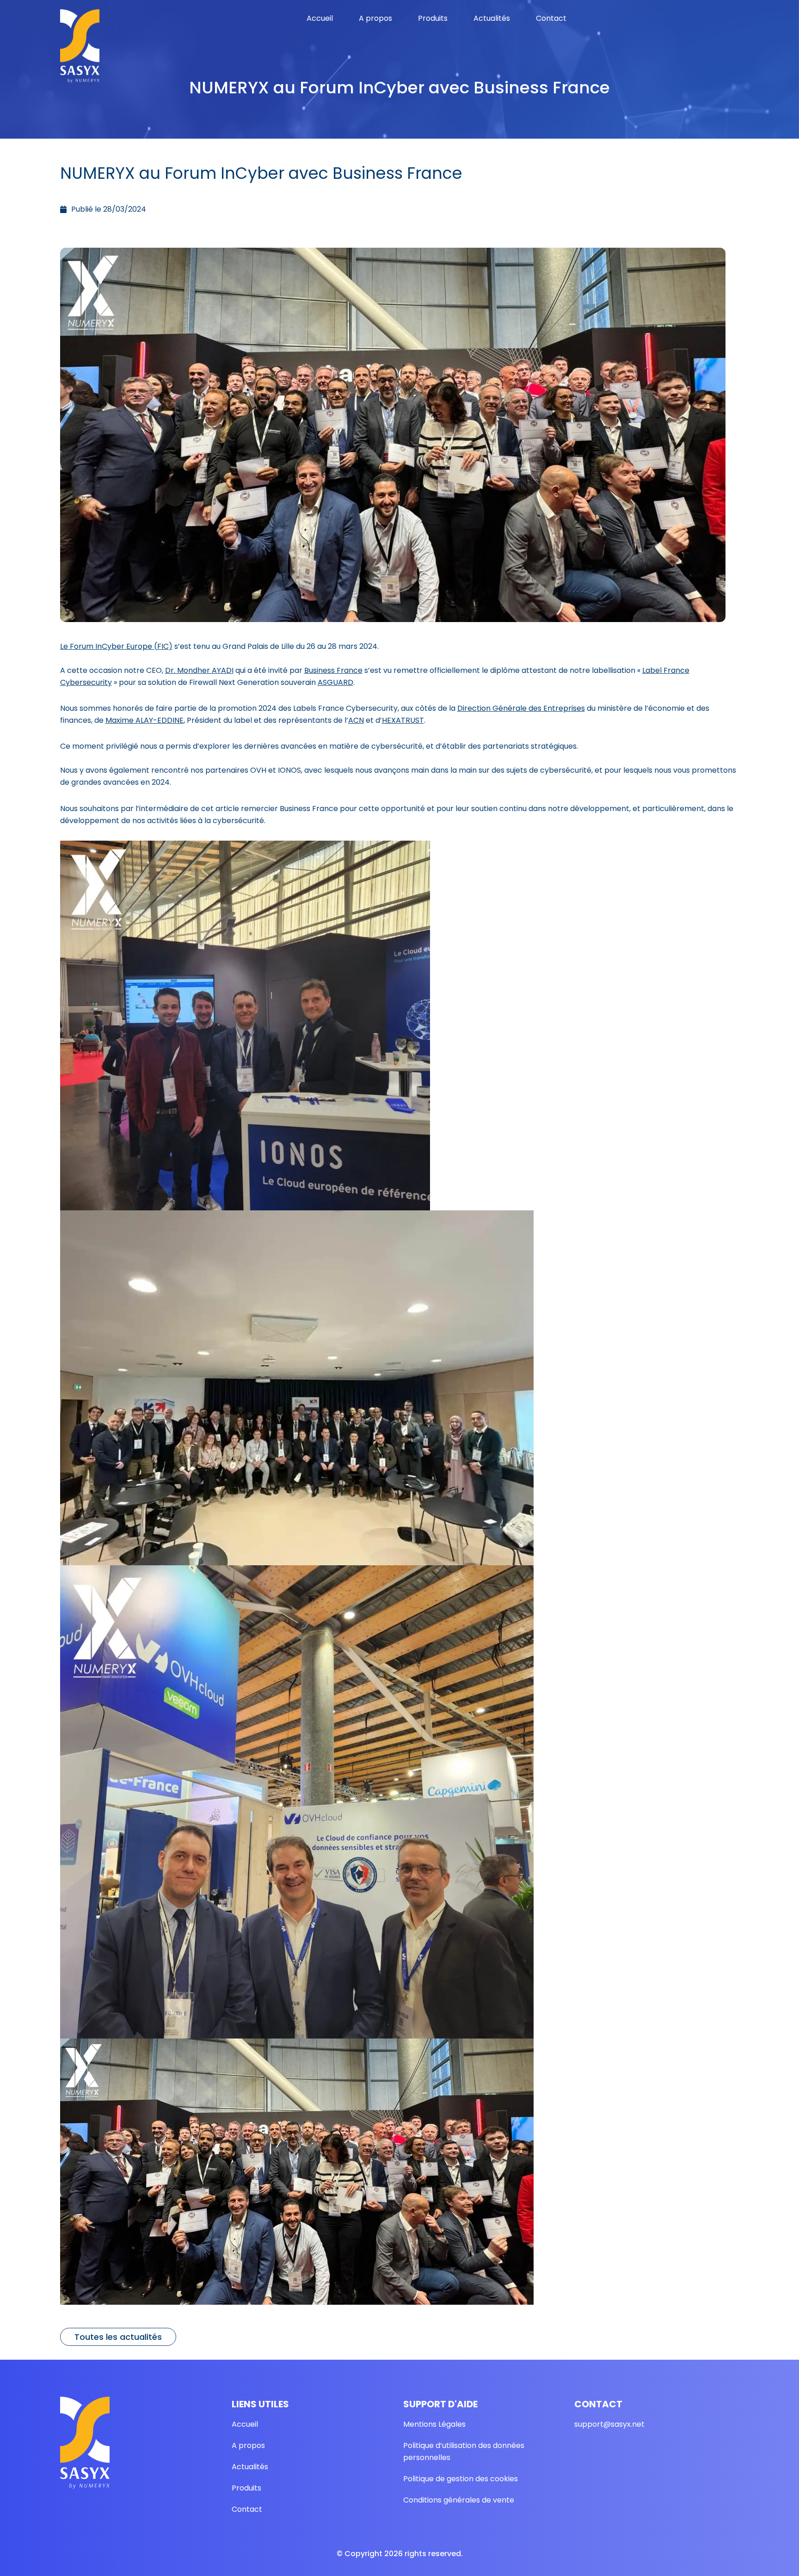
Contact (551, 18)
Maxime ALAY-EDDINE (144, 720)
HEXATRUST (403, 720)
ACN (356, 720)
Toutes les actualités (118, 2337)
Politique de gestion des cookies (461, 2479)
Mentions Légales (434, 2424)
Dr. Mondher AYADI (199, 670)
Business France (333, 670)
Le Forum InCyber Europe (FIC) (116, 646)
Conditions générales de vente (459, 2500)
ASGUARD (335, 682)
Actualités (492, 18)
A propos (375, 18)
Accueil (320, 18)
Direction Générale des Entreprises (521, 708)
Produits (433, 18)
